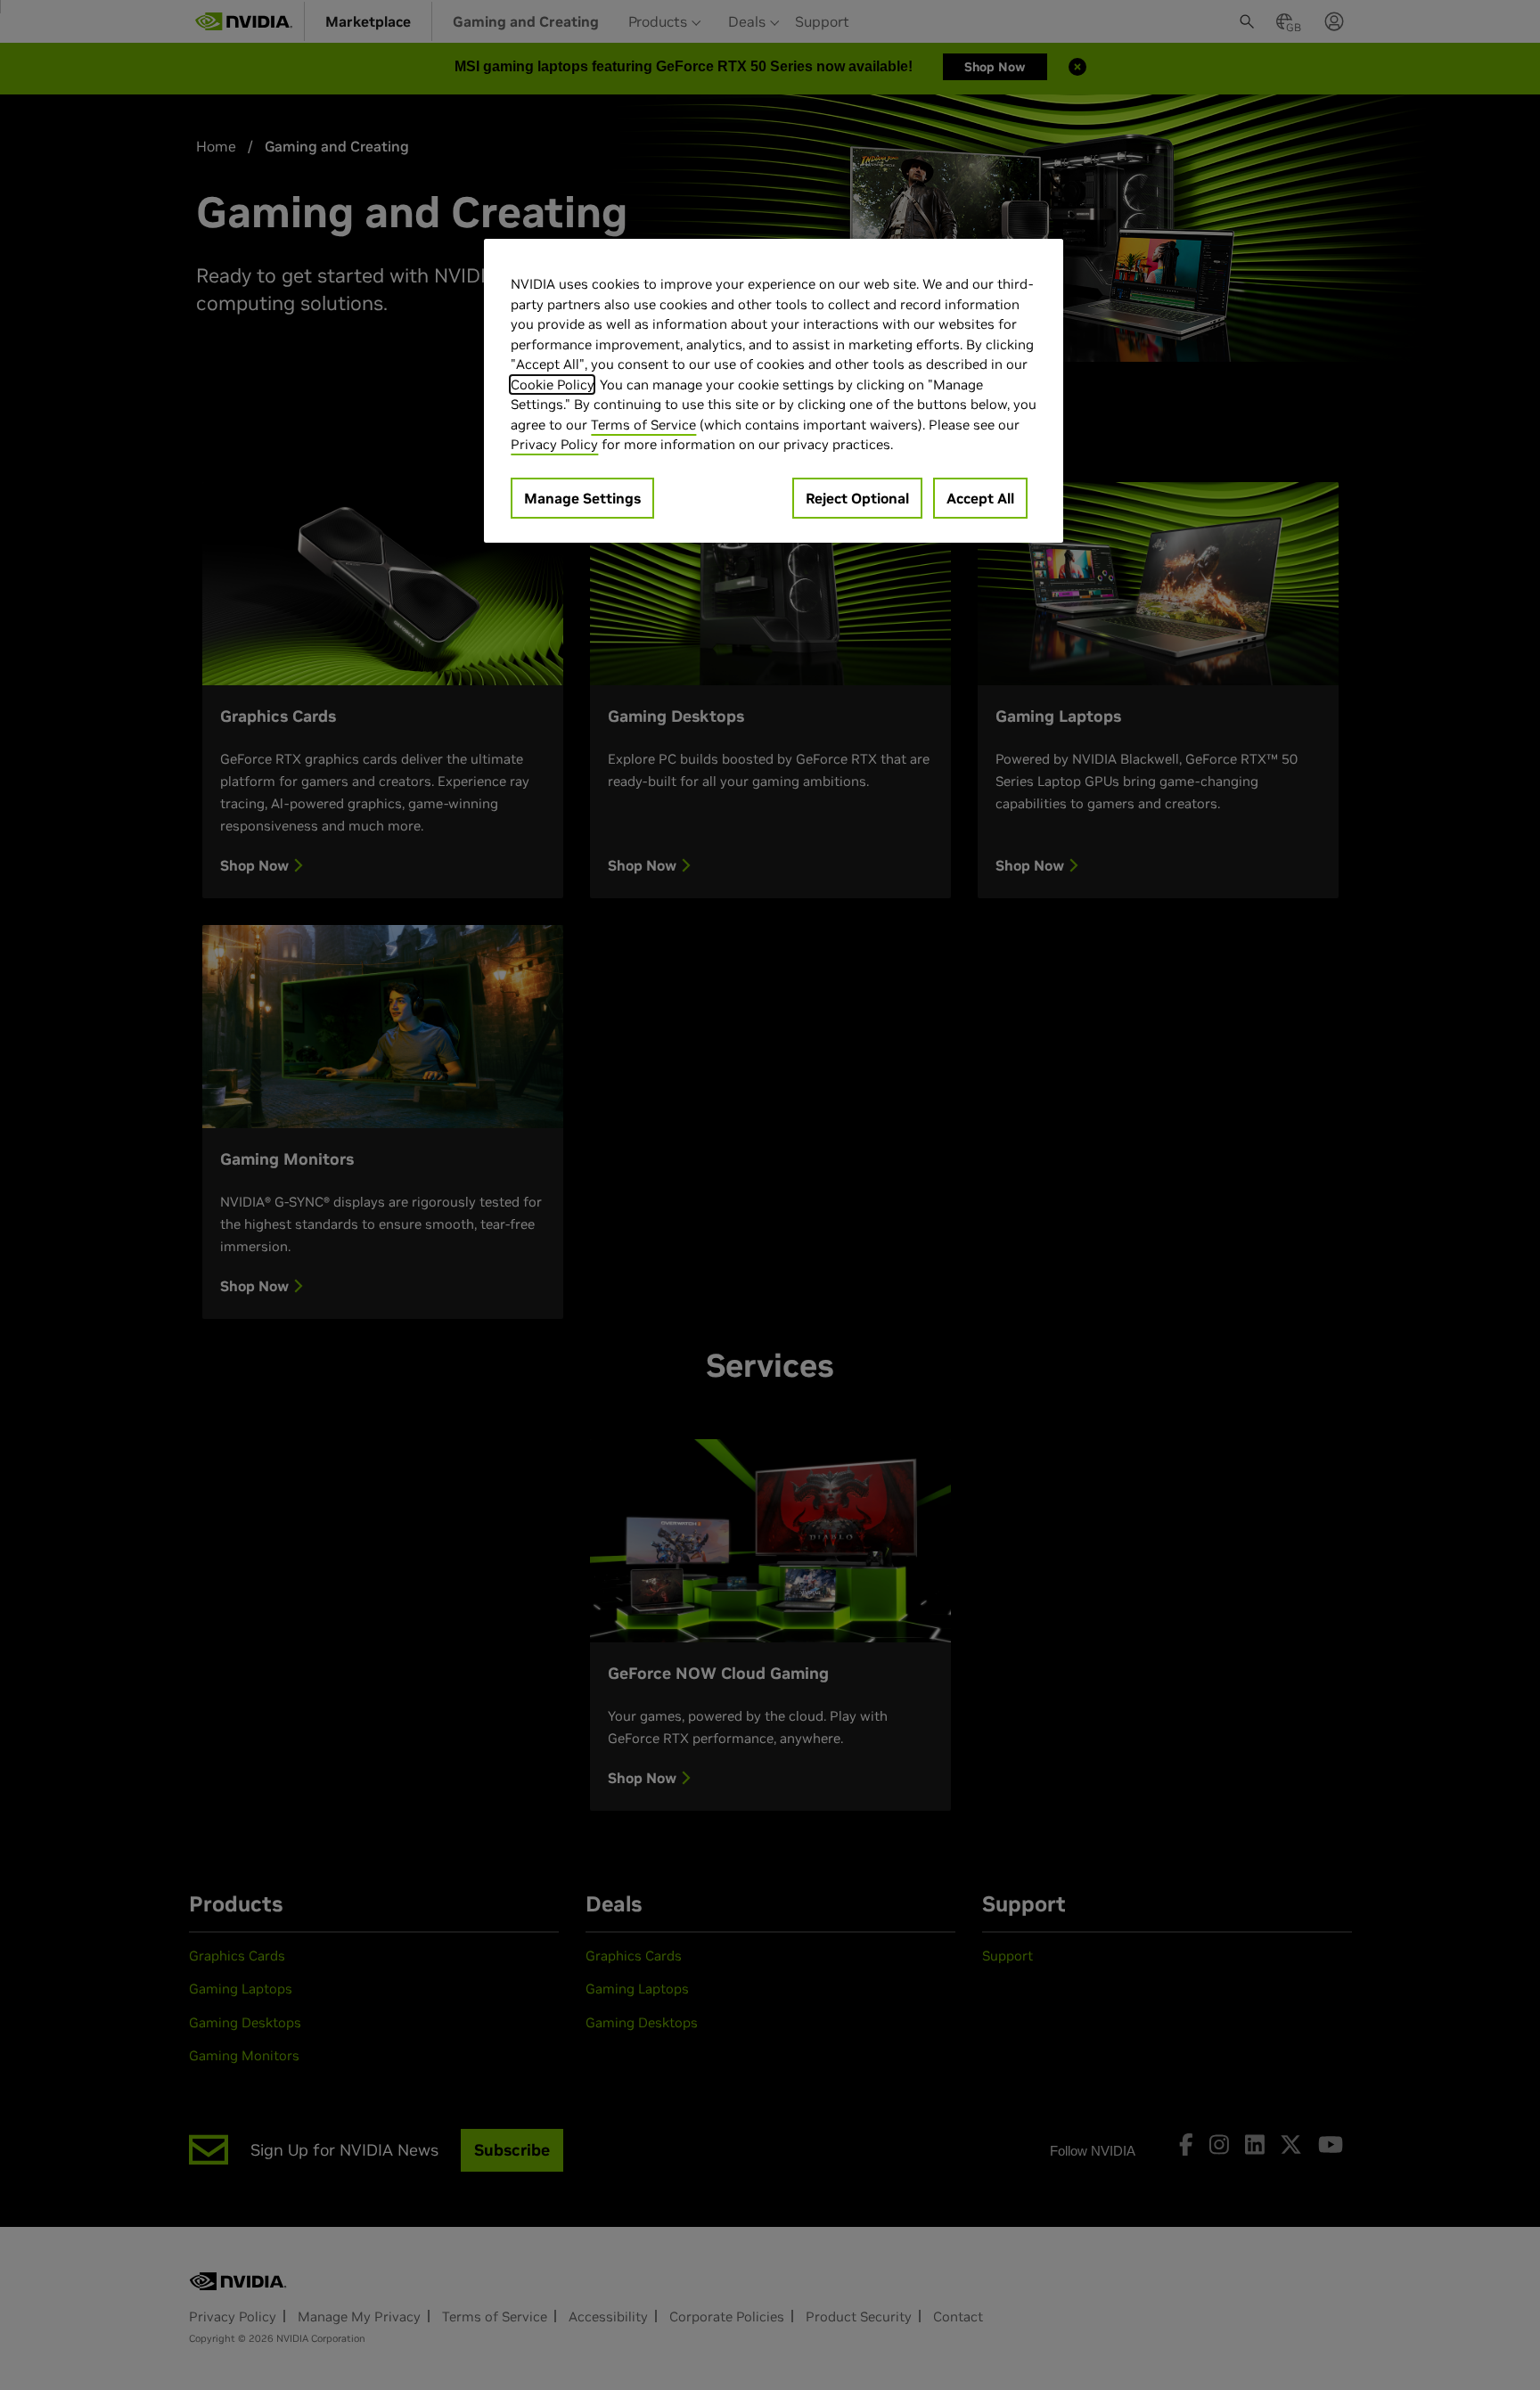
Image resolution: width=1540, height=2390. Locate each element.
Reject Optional (857, 498)
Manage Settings (582, 498)
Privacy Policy (554, 444)
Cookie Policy (552, 385)
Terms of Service (643, 425)
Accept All (980, 498)
